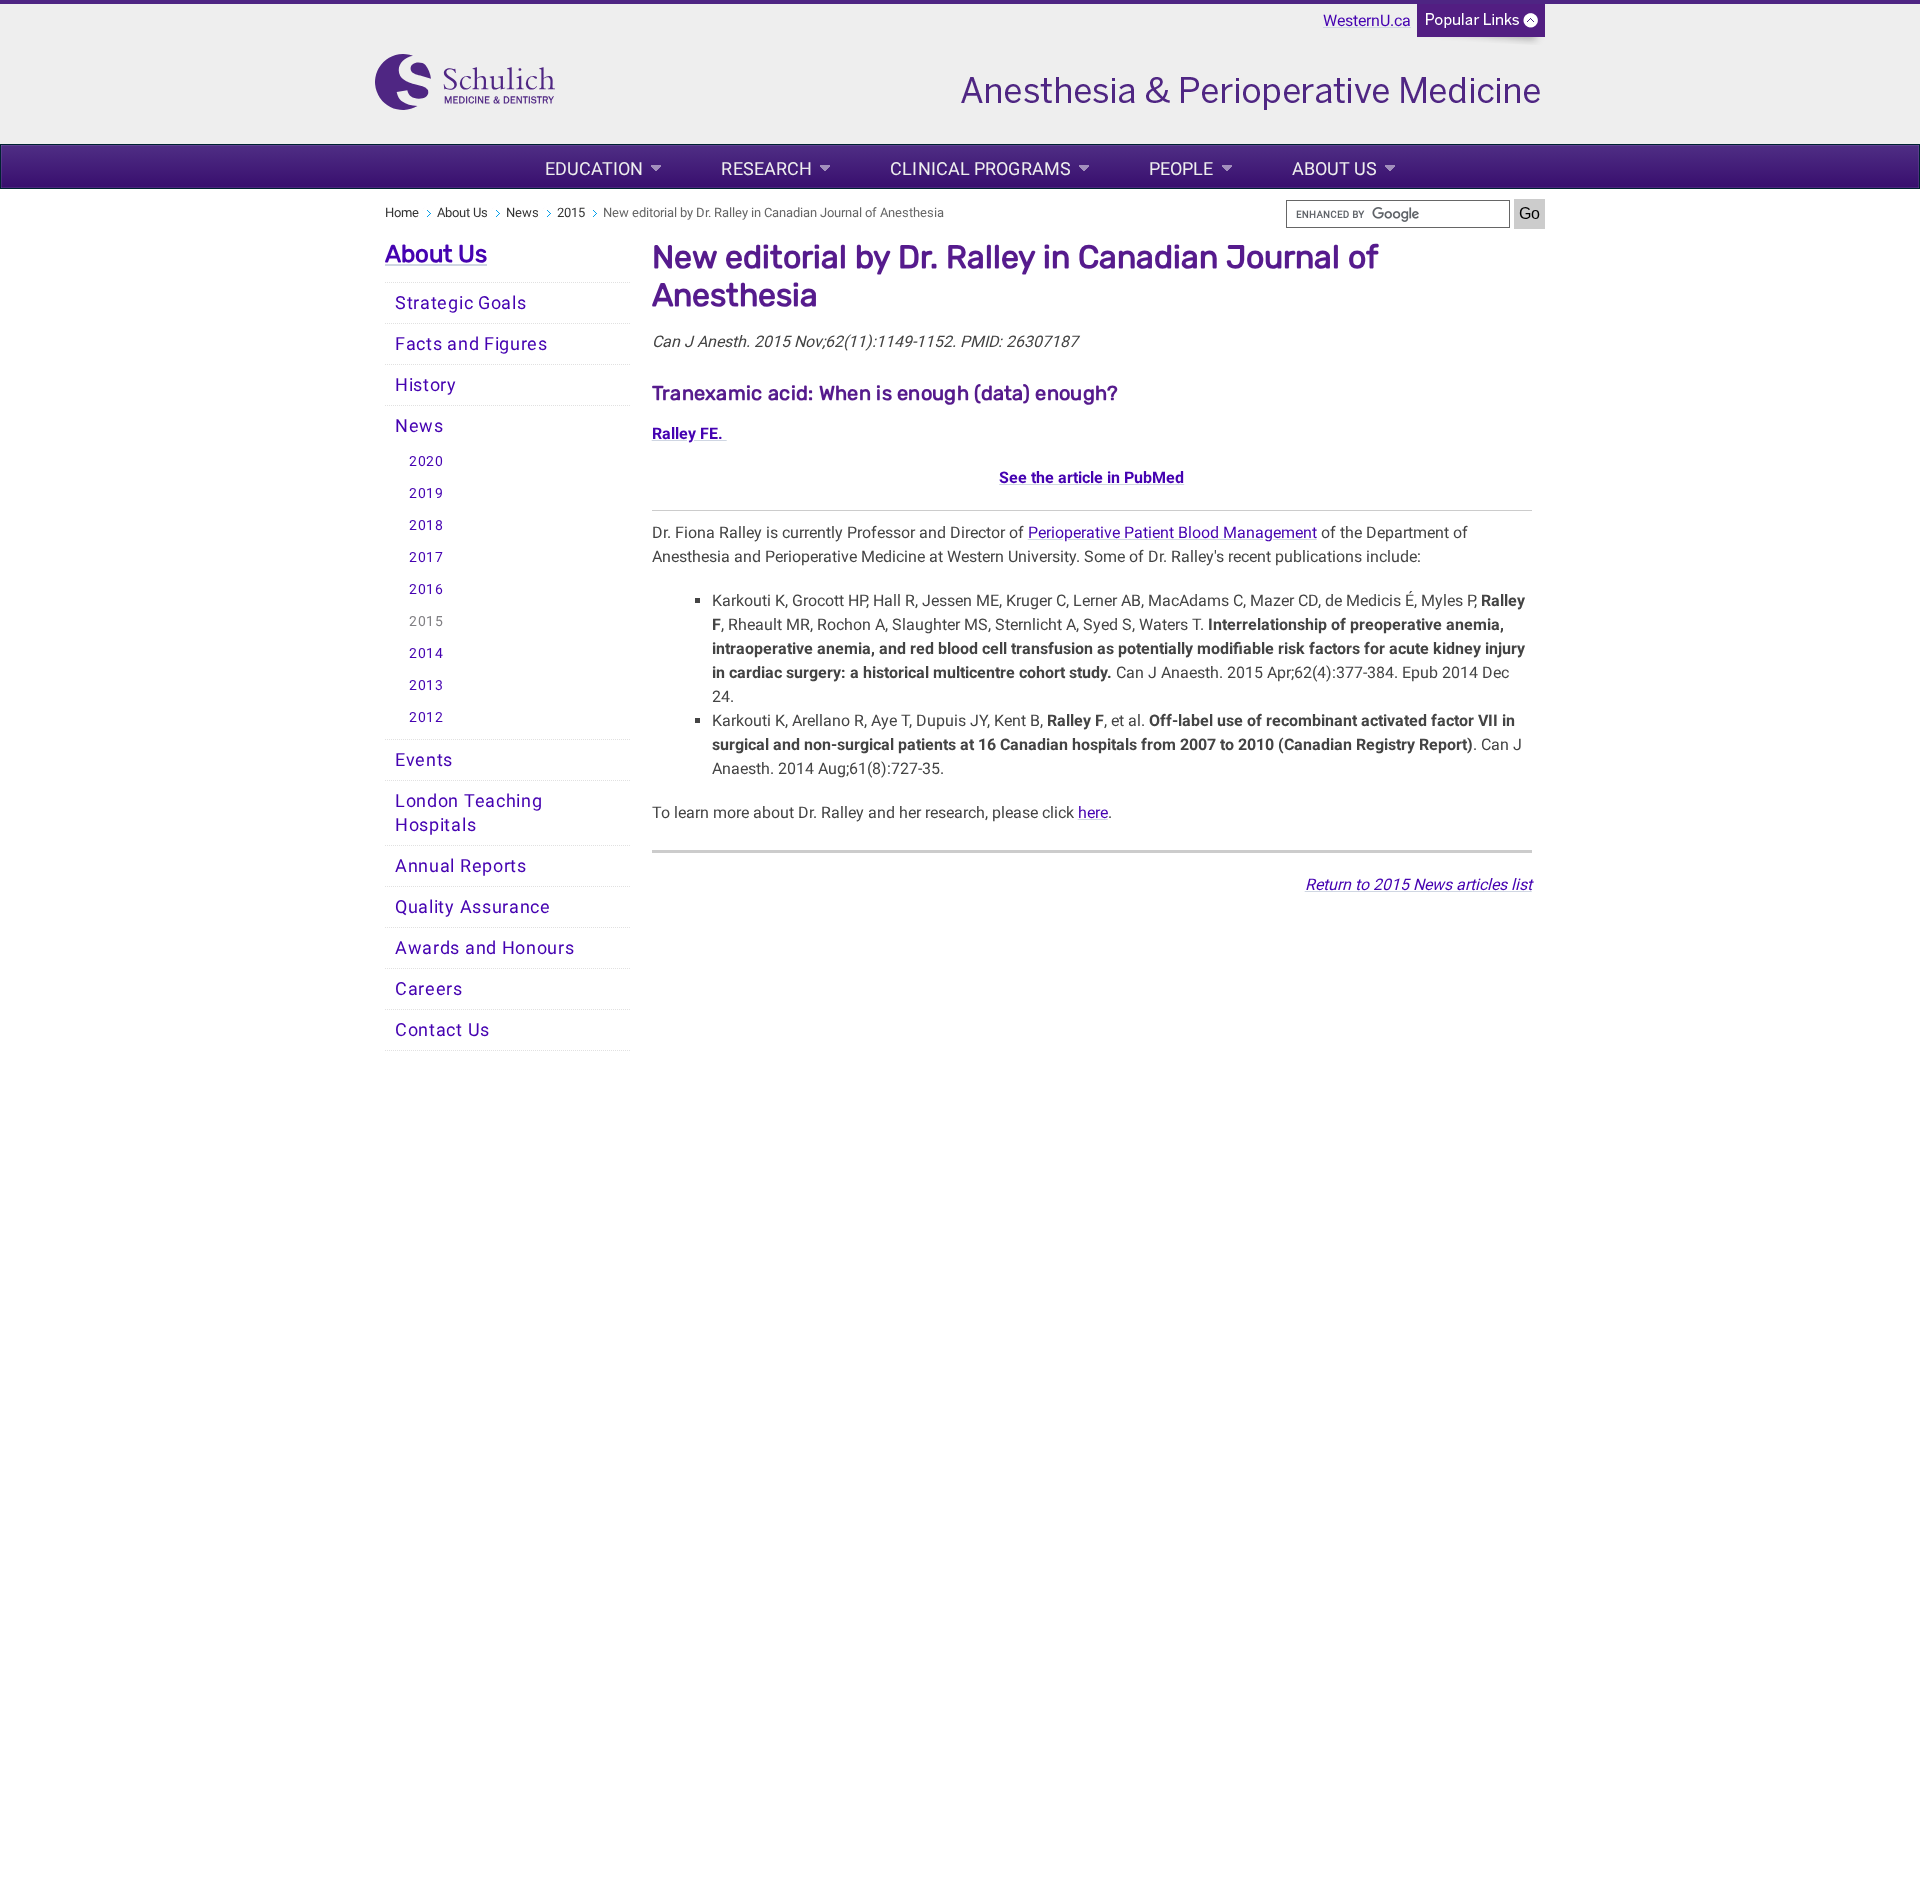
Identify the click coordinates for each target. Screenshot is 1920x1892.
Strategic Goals (461, 303)
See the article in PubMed (1091, 477)
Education (594, 168)
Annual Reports (461, 866)
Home (402, 212)
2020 (426, 461)
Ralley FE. (689, 433)
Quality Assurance (473, 907)
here (1093, 812)
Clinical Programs (980, 168)
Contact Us (442, 1030)
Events (424, 760)
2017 (426, 557)
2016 (426, 589)
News (522, 212)
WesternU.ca (1367, 20)
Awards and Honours (485, 948)
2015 (571, 212)
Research (766, 168)
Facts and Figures (471, 344)
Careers (429, 989)
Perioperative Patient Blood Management (1172, 532)
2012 (426, 717)
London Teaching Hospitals (469, 813)
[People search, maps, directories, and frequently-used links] (1481, 26)
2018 (426, 525)
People (1181, 168)
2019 (426, 493)
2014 (426, 653)
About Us (1335, 168)
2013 (426, 685)
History (426, 385)
